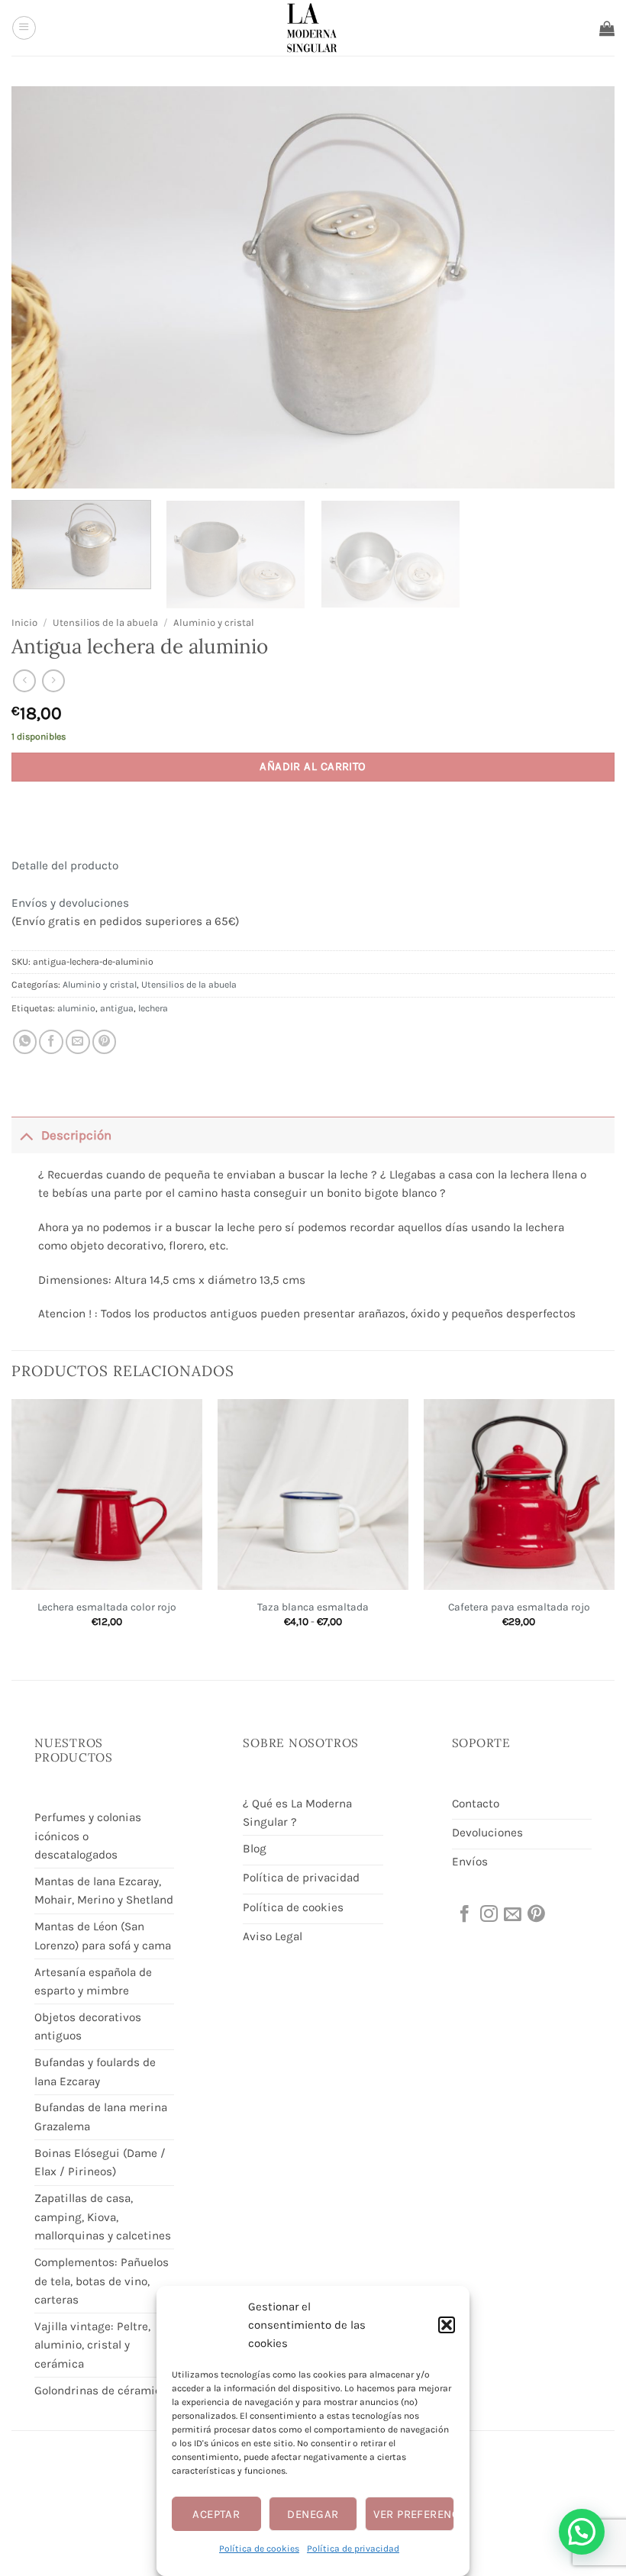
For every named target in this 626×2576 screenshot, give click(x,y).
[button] (447, 2325)
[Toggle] (26, 1135)
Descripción (76, 1135)
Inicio (24, 622)
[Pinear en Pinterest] (105, 1042)
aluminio (76, 1008)
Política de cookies (259, 2549)
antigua (117, 1008)
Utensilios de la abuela (105, 622)
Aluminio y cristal (214, 622)
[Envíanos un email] (511, 1915)
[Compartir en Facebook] (51, 1042)
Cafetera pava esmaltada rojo (519, 1607)
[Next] (614, 1527)
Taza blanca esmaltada (313, 1607)
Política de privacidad (353, 2549)
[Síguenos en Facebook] (463, 1915)
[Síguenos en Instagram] (488, 1915)
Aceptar (216, 2514)
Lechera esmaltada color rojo (107, 1607)
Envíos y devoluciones (70, 903)
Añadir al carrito (313, 766)
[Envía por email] (78, 1042)
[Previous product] (53, 681)
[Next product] (24, 681)
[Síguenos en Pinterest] (535, 1915)
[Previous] (12, 1527)
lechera (153, 1008)
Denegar (313, 2514)
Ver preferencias (414, 2514)
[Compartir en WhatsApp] (25, 1042)
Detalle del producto (65, 866)
